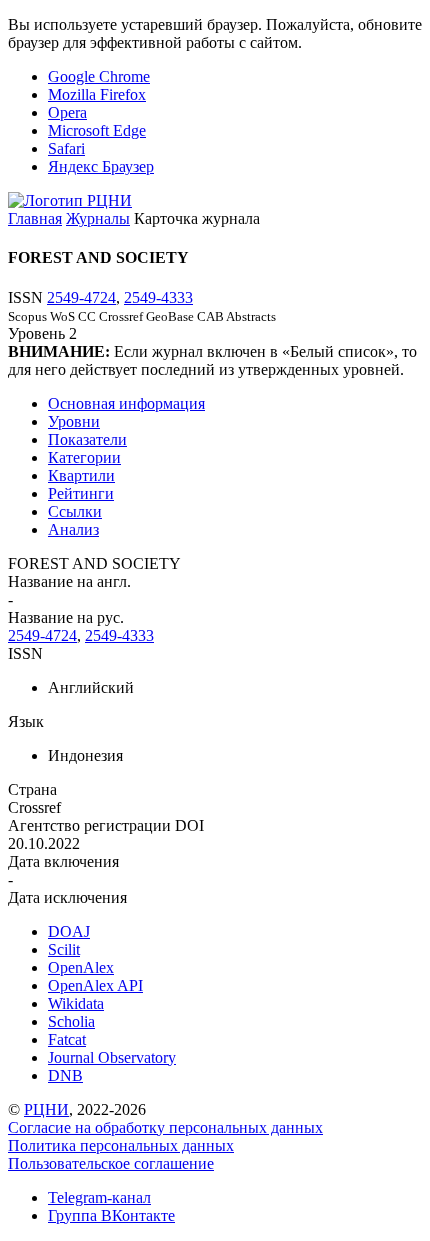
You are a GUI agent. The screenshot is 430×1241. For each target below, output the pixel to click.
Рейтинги (81, 493)
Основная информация (126, 403)
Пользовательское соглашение (111, 1163)
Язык (26, 721)
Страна (32, 789)
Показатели (87, 439)
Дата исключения (67, 897)
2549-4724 (81, 297)
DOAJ (69, 931)
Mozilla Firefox (97, 94)
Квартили (81, 475)
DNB (65, 1075)
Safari (66, 148)
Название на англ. (69, 581)
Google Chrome (99, 76)
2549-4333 (158, 297)
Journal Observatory (112, 1057)
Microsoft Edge (97, 130)
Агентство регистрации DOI (106, 825)
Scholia (71, 1021)
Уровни (74, 421)
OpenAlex (81, 967)
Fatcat (67, 1039)
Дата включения (63, 861)
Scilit (64, 949)
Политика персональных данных (121, 1145)
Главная (35, 218)
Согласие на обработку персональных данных (165, 1127)
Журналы (98, 218)
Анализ (73, 529)
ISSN (25, 653)
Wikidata (76, 1003)
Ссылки (75, 511)
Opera (67, 112)
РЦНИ (46, 1109)
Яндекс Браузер (101, 166)
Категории (84, 457)
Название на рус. (66, 617)
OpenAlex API (95, 985)
